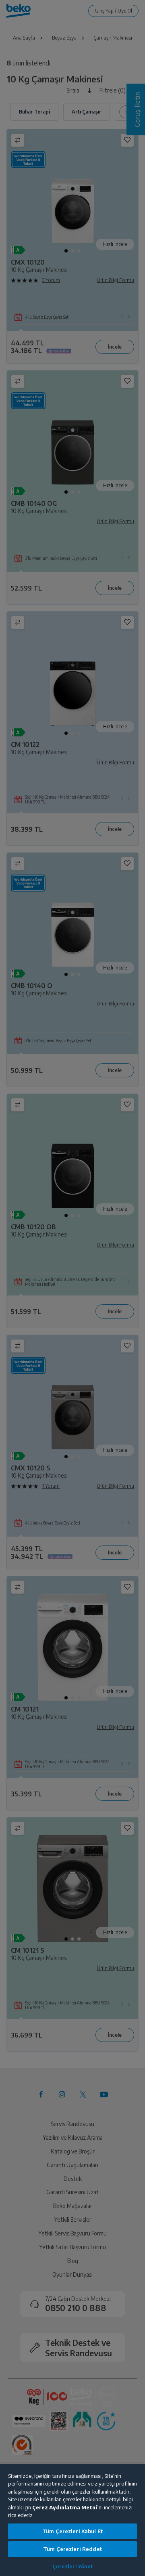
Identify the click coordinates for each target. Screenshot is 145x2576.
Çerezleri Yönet (73, 2566)
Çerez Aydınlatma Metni (65, 2507)
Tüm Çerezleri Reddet (72, 2549)
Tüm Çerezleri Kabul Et (72, 2531)
